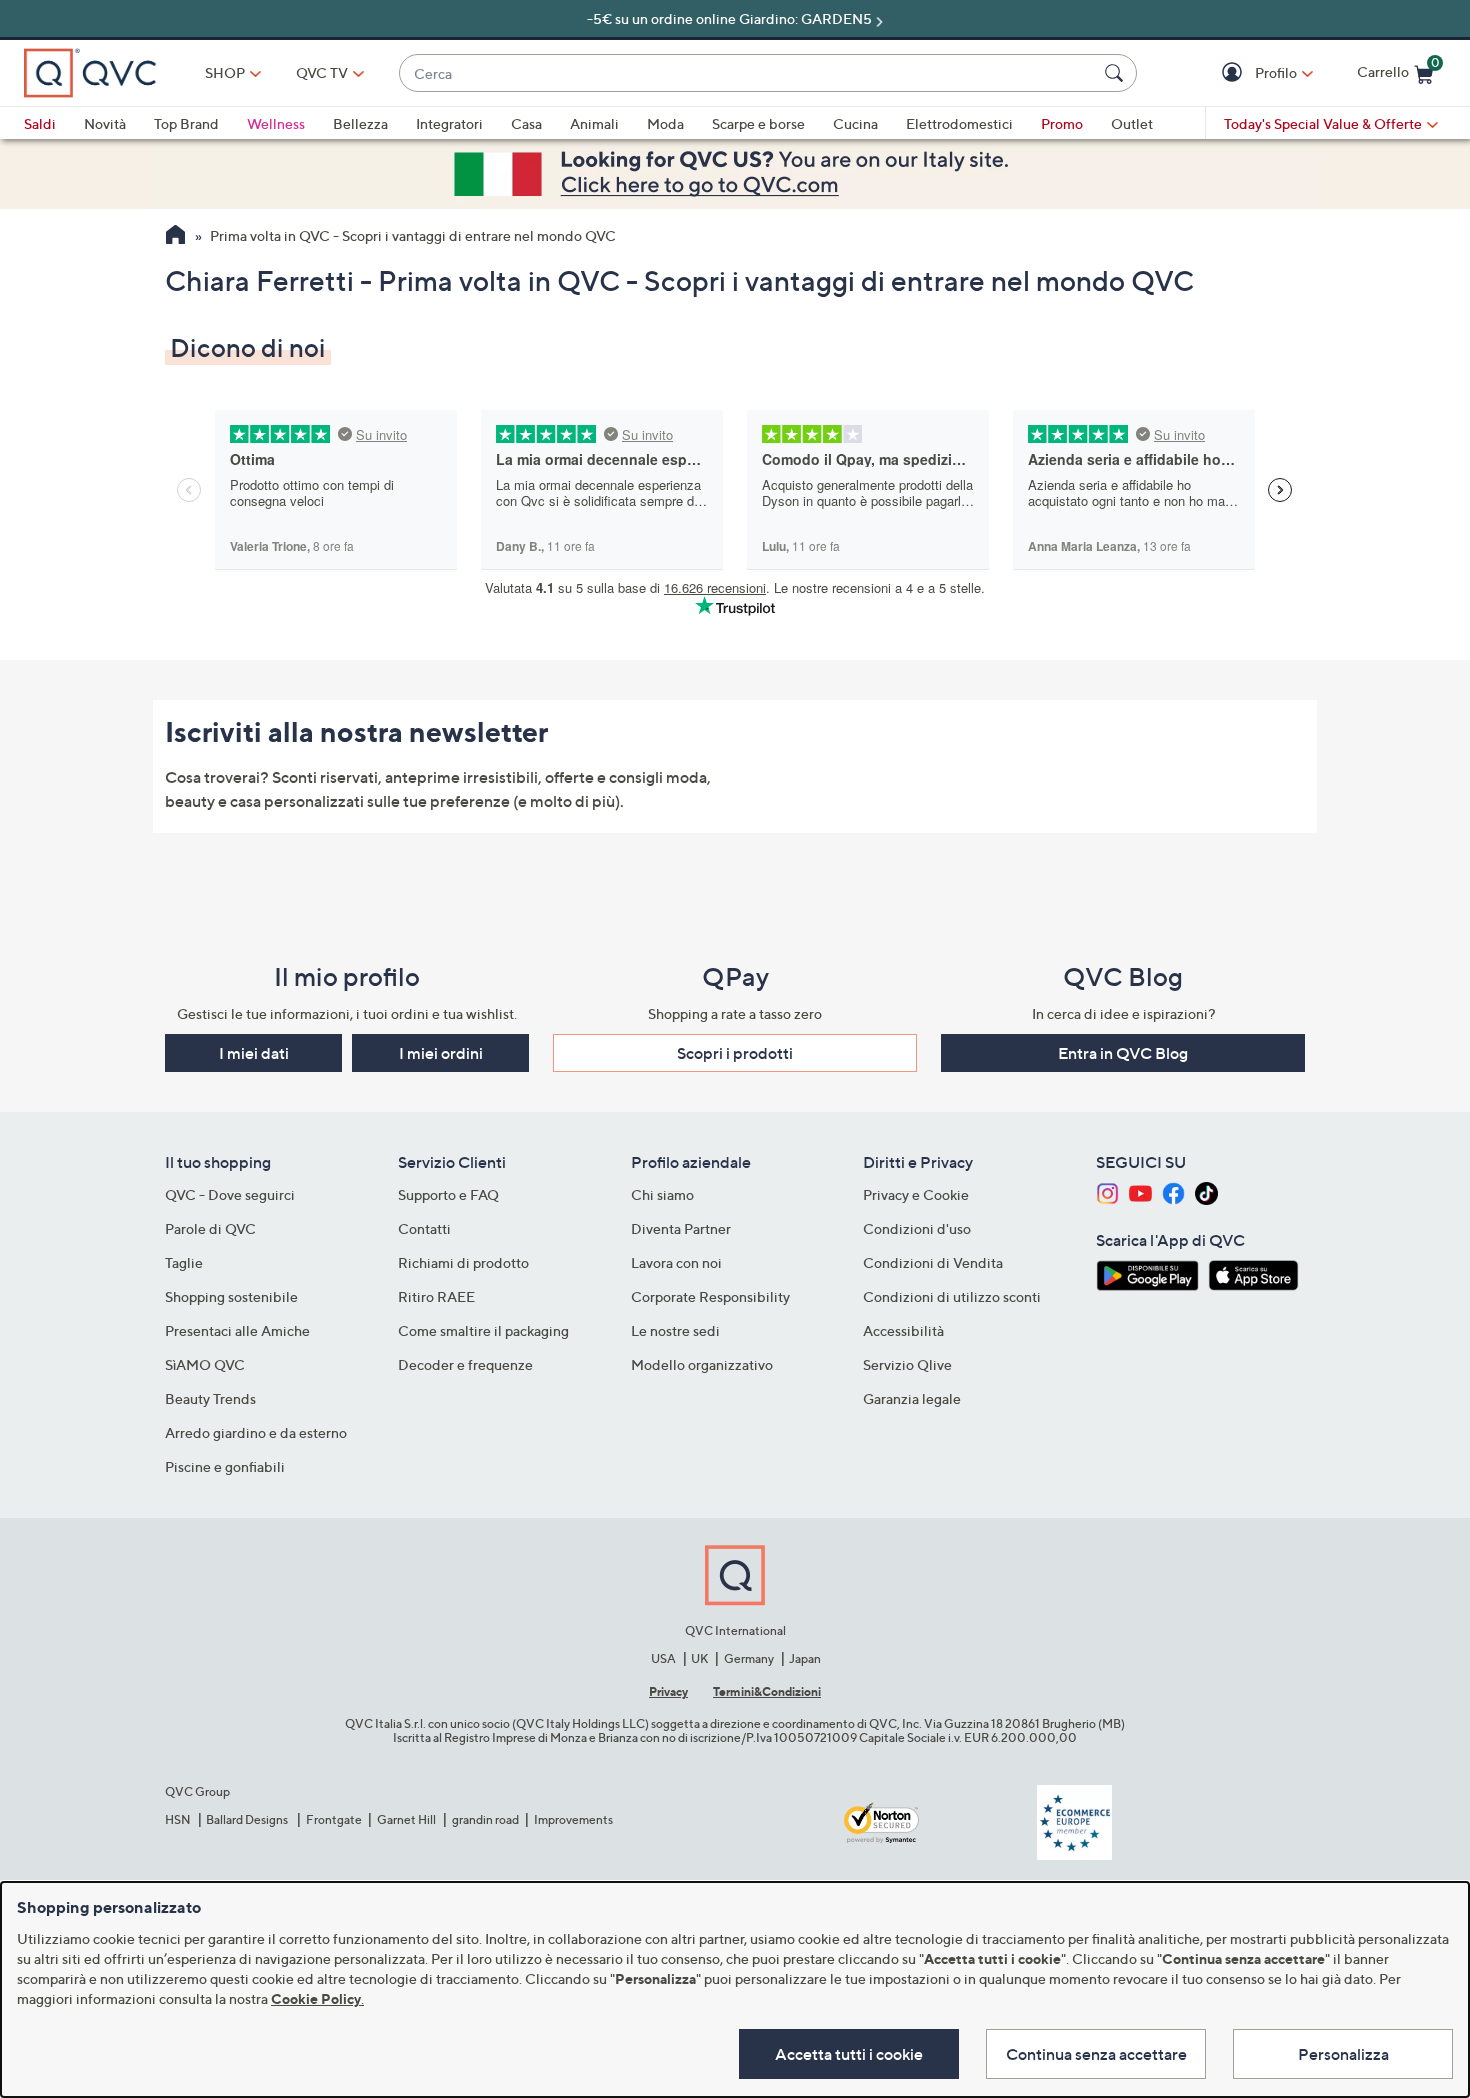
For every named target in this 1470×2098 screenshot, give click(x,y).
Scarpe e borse (758, 123)
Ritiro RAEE (436, 1296)
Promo (1062, 123)
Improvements (573, 1819)
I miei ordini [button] (441, 1053)
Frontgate (334, 1819)
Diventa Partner (681, 1228)
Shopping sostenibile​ (231, 1296)
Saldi (40, 123)
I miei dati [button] (254, 1053)
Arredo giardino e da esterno (256, 1432)
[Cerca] (1117, 73)
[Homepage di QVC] (175, 237)
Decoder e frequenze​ (465, 1364)
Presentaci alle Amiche (237, 1330)
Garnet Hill (406, 1819)
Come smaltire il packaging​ (483, 1330)
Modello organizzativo (702, 1364)
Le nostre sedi (675, 1330)
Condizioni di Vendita (933, 1262)
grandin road (485, 1819)
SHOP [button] (225, 72)
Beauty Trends (210, 1398)
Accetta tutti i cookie (849, 2054)
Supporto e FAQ (448, 1194)
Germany (749, 1658)
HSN (178, 1819)
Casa (526, 123)
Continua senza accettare (1096, 2054)
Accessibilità (903, 1330)
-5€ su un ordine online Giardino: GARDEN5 (729, 18)
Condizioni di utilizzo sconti (952, 1296)
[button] (1234, 73)
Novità (105, 123)
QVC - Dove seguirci (230, 1194)
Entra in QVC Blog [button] (1123, 1053)
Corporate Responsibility (710, 1296)
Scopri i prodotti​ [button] (735, 1053)
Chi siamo (662, 1194)
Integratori (449, 123)
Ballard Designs (248, 1819)
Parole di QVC (210, 1228)
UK (699, 1658)
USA (663, 1658)
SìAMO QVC (205, 1364)
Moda (665, 123)
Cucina (855, 123)
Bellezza (360, 123)
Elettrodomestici (959, 123)
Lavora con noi (676, 1262)
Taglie (184, 1262)
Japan (805, 1658)
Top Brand (186, 123)
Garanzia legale (912, 1398)
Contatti (424, 1228)
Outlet (1132, 123)
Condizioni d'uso (917, 1228)
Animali (594, 123)
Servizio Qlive (907, 1364)
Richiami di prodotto (463, 1262)
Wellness (276, 123)
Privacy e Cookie (916, 1194)
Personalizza (1343, 2054)
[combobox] (748, 73)
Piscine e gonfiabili (225, 1466)
